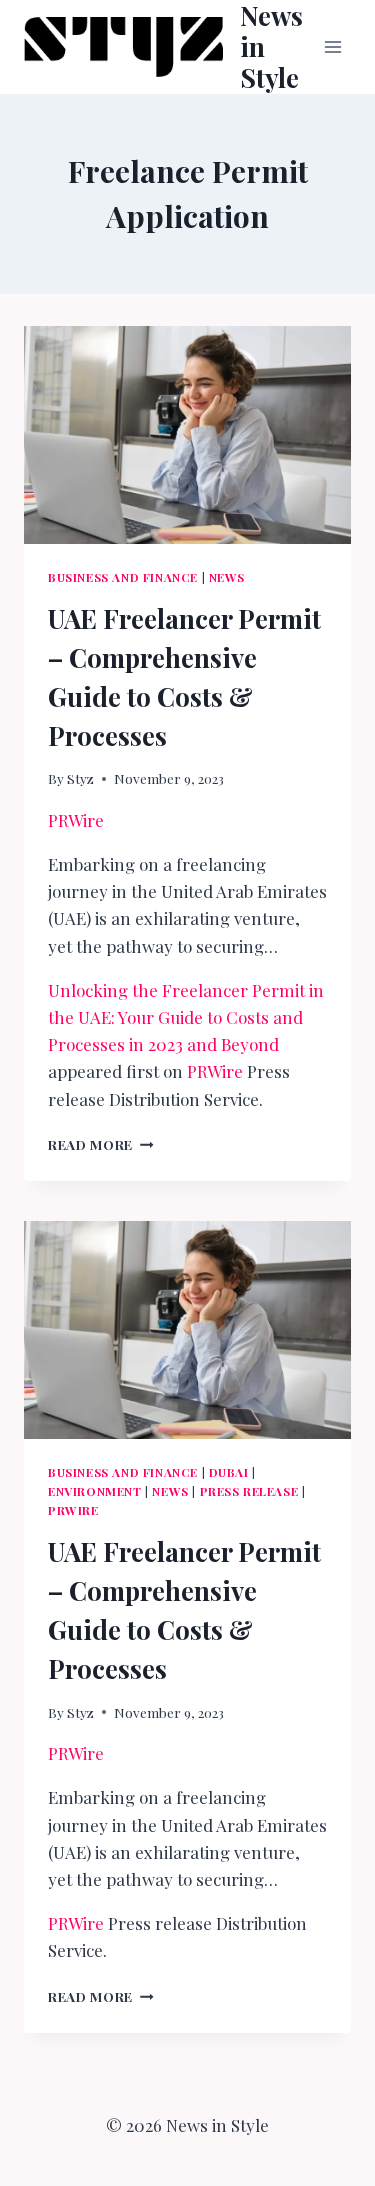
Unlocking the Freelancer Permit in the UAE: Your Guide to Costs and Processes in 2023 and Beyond (186, 1017)
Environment (95, 1491)
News (227, 577)
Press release (249, 1491)
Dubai (229, 1472)
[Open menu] (332, 46)
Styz (80, 778)
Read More (101, 1144)
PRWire (76, 820)
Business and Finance (123, 577)
